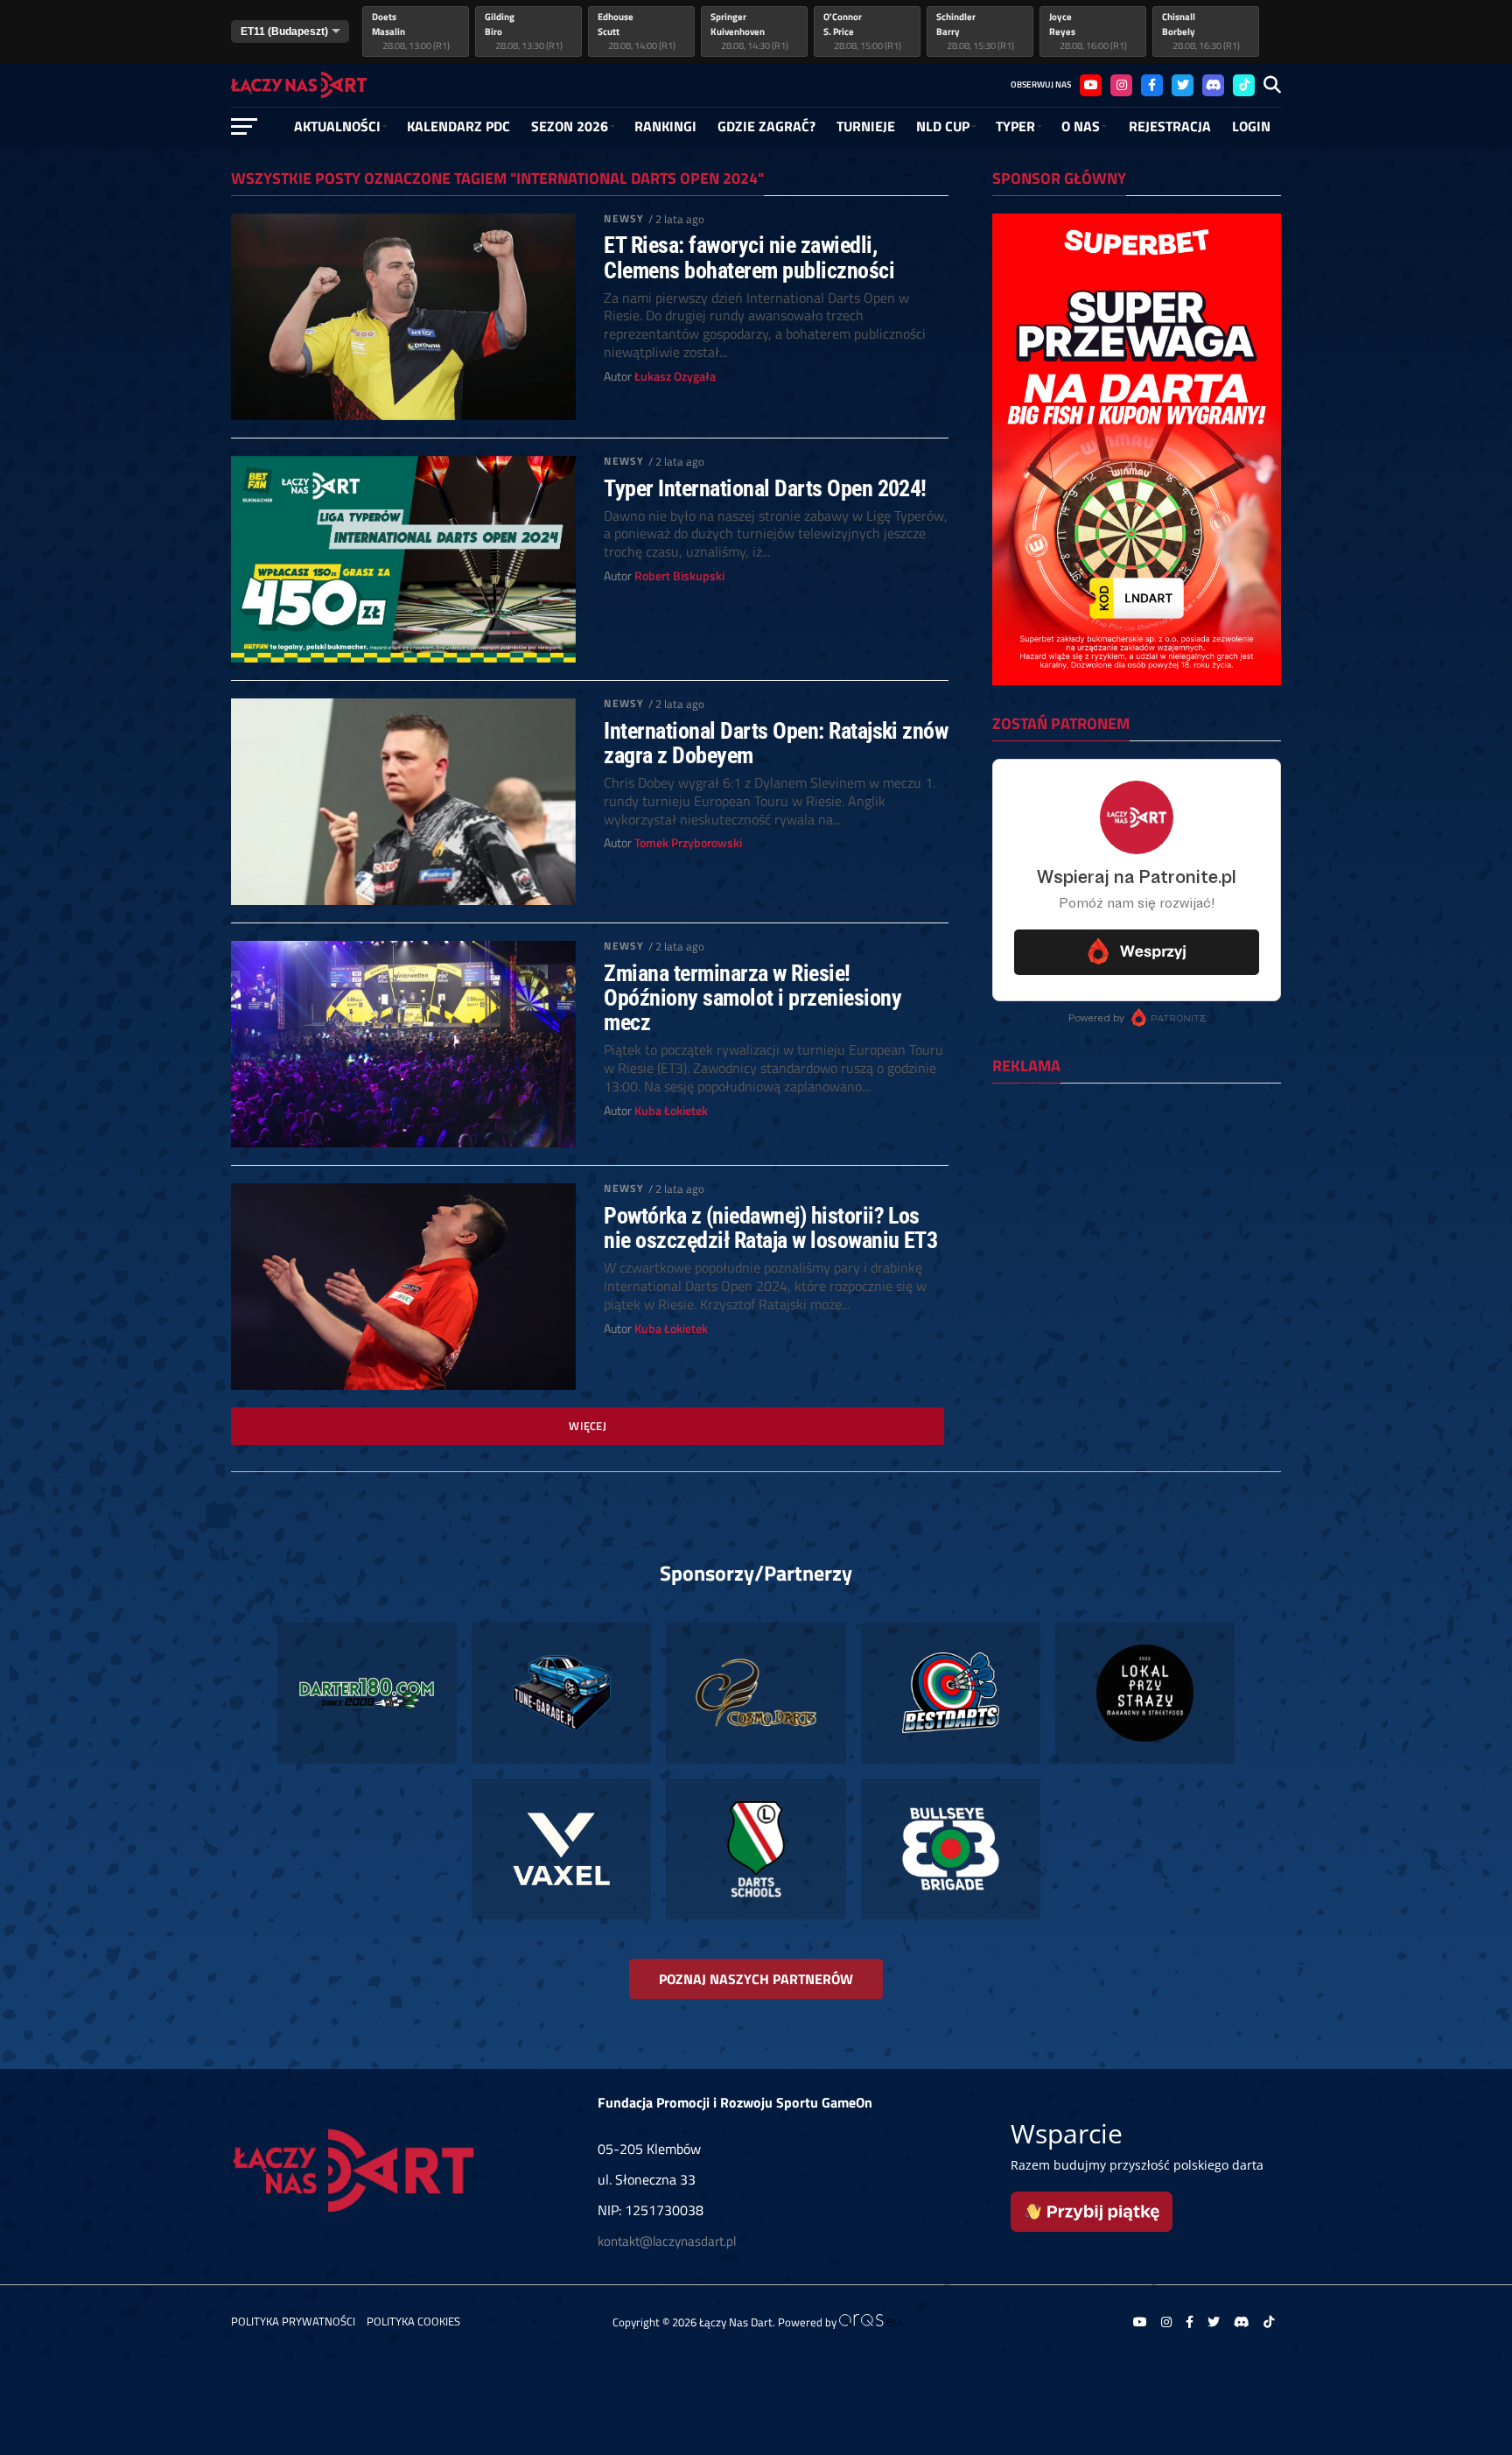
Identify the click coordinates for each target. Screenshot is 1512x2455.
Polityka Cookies (413, 2321)
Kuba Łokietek (671, 1111)
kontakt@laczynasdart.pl (667, 2241)
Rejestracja (1170, 126)
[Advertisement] (1137, 1210)
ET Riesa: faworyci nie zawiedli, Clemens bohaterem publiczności (749, 257)
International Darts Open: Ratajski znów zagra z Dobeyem (776, 743)
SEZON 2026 (570, 126)
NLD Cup (943, 126)
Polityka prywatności (293, 2321)
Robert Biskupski (679, 576)
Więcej (588, 1426)
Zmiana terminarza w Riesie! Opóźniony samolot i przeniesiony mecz (752, 998)
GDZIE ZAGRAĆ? (766, 126)
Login (1251, 126)
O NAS (1081, 126)
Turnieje (866, 126)
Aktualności (337, 126)
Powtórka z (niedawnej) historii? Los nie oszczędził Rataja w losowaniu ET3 (770, 1228)
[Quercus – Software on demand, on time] (870, 2322)
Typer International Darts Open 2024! (765, 488)
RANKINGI (665, 126)
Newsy (624, 218)
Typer (1015, 126)
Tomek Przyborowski (688, 843)
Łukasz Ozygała (675, 376)
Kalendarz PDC (458, 126)
